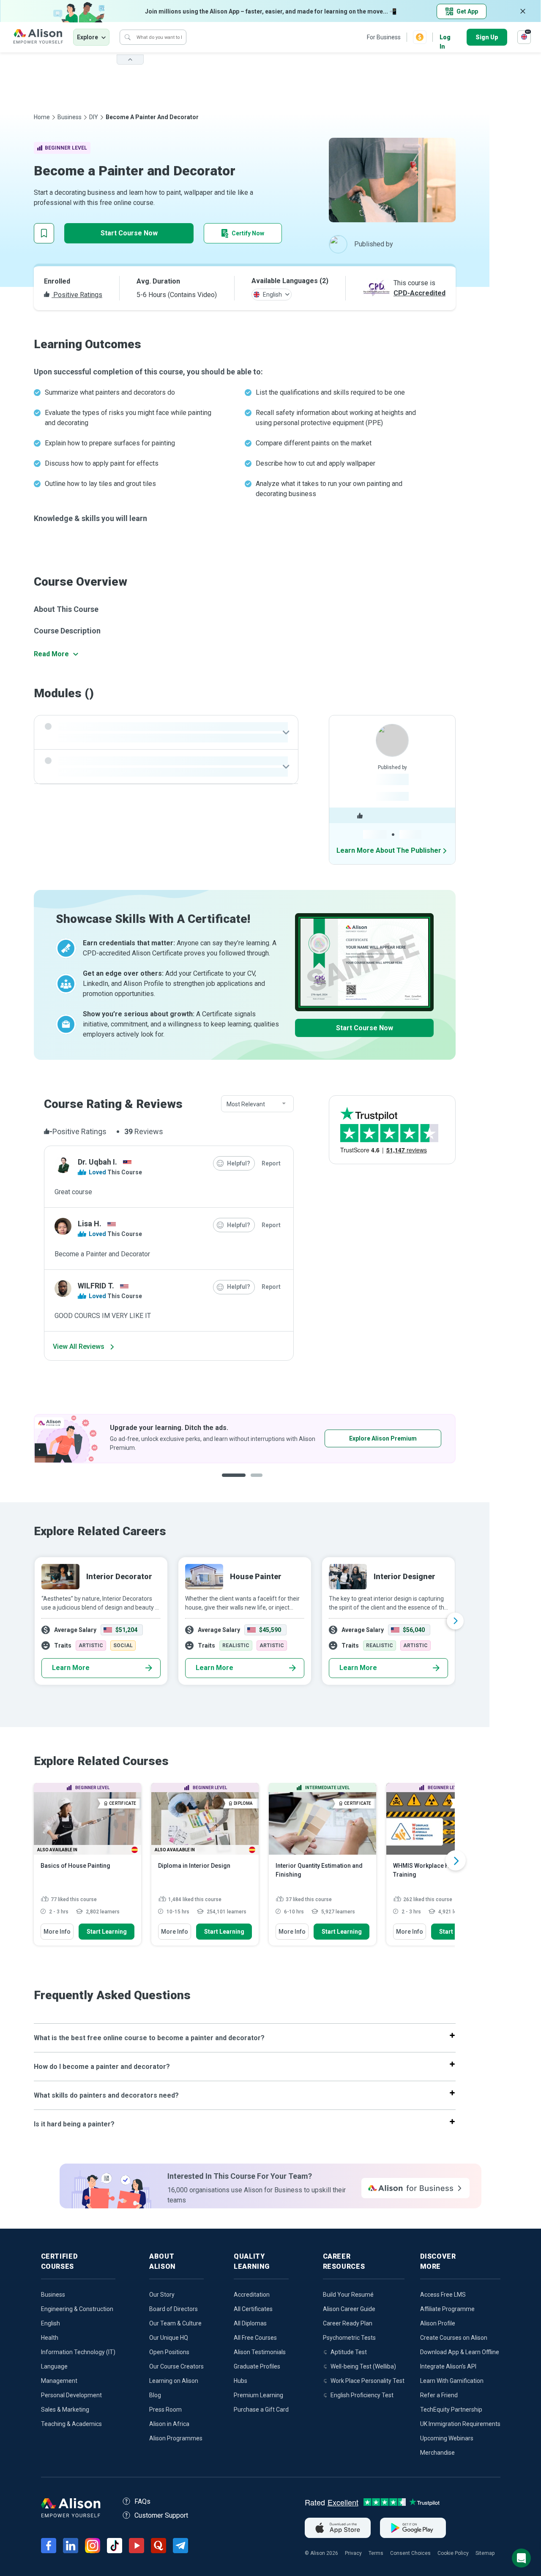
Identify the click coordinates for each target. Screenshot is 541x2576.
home (42, 117)
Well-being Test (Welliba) (363, 2366)
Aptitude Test (349, 2352)
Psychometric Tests (349, 2338)
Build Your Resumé (348, 2295)
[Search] (128, 37)
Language (54, 2366)
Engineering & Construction (77, 2309)
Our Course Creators (176, 2366)
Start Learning (107, 1932)
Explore (87, 37)
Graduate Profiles (257, 2366)
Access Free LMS (443, 2295)
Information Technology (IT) (78, 2352)
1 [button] (230, 1482)
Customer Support (161, 2515)
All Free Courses (255, 2338)
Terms (376, 2553)
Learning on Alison (174, 2381)
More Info (57, 1932)
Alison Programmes (176, 2438)
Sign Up (487, 37)
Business (70, 117)
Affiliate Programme (447, 2309)
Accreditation (252, 2295)
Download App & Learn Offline (460, 2352)
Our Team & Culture (175, 2323)
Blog (155, 2395)
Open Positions (169, 2352)
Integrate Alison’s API (448, 2366)
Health (50, 2338)
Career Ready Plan (348, 2323)
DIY (94, 117)
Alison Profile (438, 2323)
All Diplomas (250, 2323)
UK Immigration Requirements (460, 2424)
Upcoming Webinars (447, 2438)
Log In (445, 38)
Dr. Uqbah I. (97, 1162)
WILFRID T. (96, 1286)
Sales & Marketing (65, 2410)
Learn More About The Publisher (389, 850)
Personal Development (71, 2395)
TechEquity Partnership (451, 2410)
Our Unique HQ (169, 2338)
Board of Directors (174, 2309)
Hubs (240, 2381)
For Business (384, 37)
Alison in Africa (169, 2424)
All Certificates (253, 2309)
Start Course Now (129, 233)
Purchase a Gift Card (261, 2410)
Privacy (353, 2553)
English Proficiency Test (362, 2395)
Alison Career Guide (349, 2309)
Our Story (162, 2295)
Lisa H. (90, 1224)
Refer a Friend (439, 2395)
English (51, 2323)
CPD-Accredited (419, 293)
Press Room (165, 2410)
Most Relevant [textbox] (246, 1104)
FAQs (142, 2501)
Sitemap (485, 2553)
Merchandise (437, 2453)
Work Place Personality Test (367, 2381)
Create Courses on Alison (454, 2338)
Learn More (71, 1668)
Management (59, 2381)
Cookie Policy (453, 2553)
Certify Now (248, 233)
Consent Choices (410, 2553)
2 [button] (251, 1482)
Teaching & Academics (71, 2424)
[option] (245, 1439)
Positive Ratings (77, 295)
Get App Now (357, 1438)
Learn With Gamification (452, 2381)
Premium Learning (258, 2395)
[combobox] (257, 1104)
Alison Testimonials (260, 2352)
